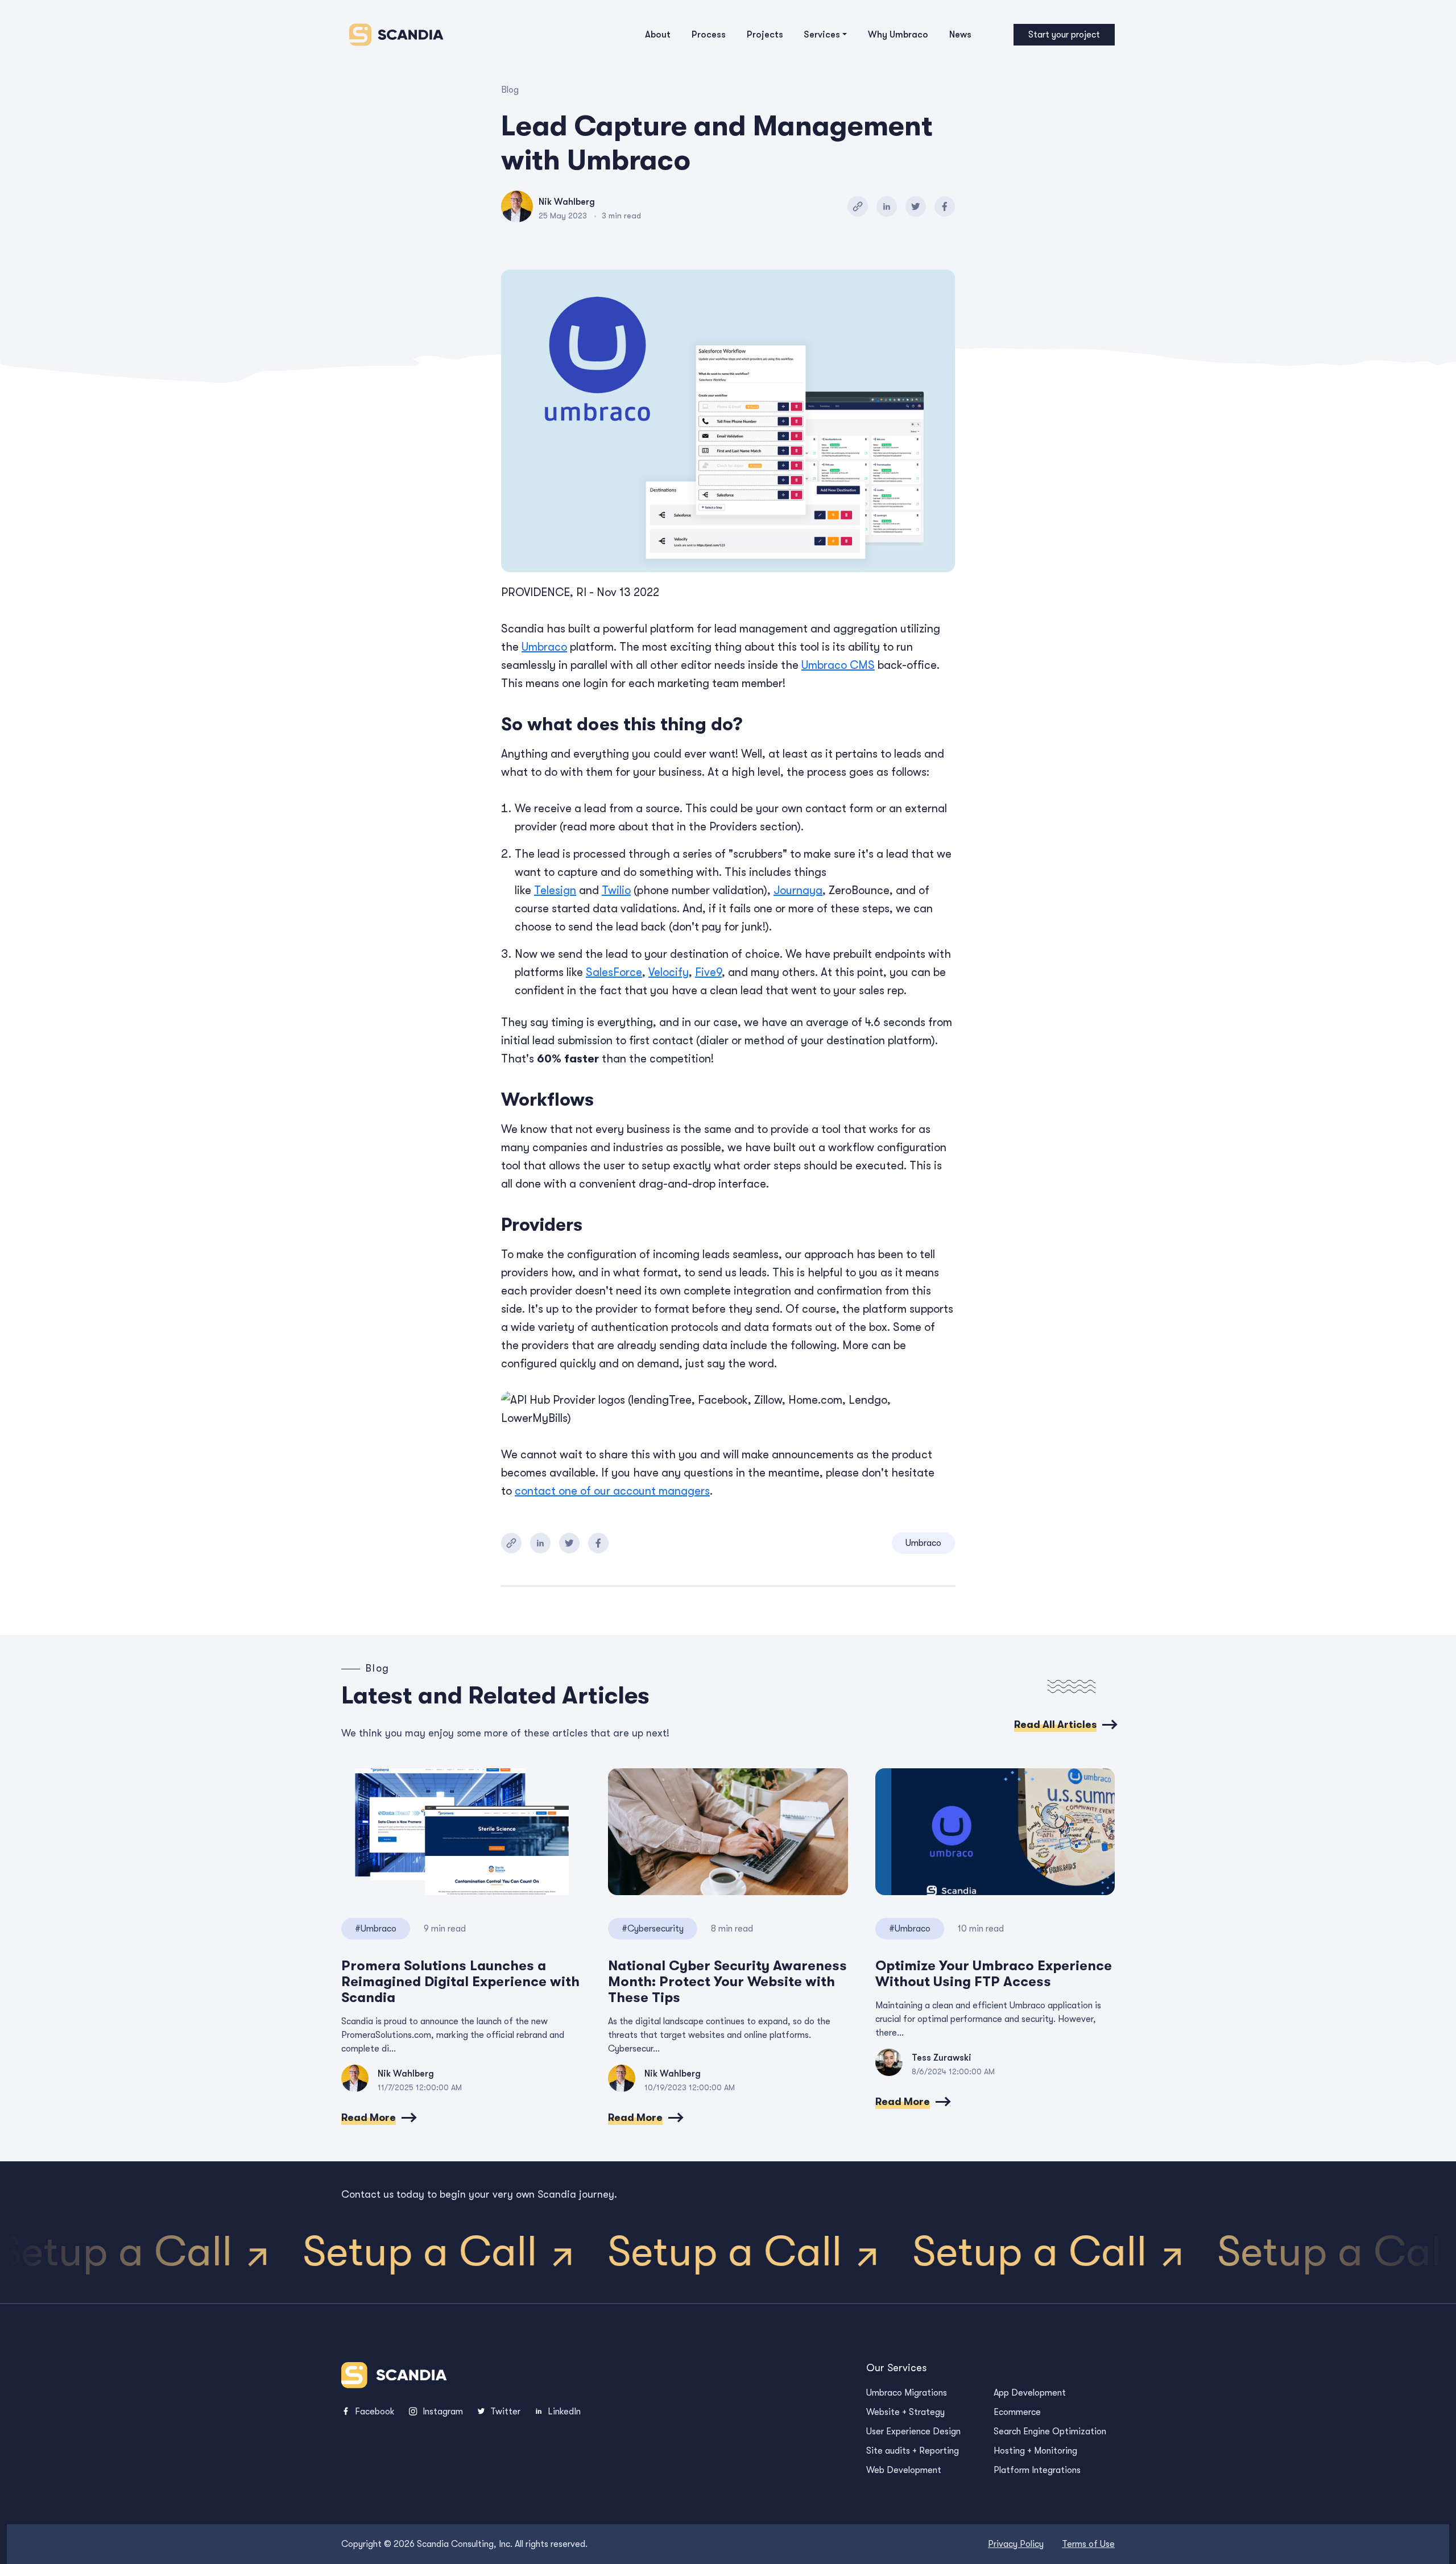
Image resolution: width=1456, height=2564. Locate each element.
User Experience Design (913, 2431)
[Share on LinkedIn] (887, 206)
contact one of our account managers (612, 1491)
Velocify (669, 972)
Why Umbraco (898, 35)
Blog (510, 90)
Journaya (798, 890)
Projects (765, 35)
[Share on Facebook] (945, 206)
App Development (1030, 2393)
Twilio (616, 890)
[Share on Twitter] (916, 206)
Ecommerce (1017, 2412)
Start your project (1064, 35)
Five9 (708, 972)
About (658, 35)
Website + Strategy (905, 2412)
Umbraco (544, 647)
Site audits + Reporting (913, 2451)
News (960, 35)
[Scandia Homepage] (393, 35)
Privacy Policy (1016, 2544)
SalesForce (614, 972)
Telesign (555, 890)
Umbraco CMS (838, 665)
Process (709, 35)
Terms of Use (1088, 2544)
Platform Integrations (1037, 2470)
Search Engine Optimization (1050, 2431)
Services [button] (822, 35)
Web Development (904, 2470)
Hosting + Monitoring (1035, 2451)
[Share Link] (858, 206)
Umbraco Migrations (907, 2393)
